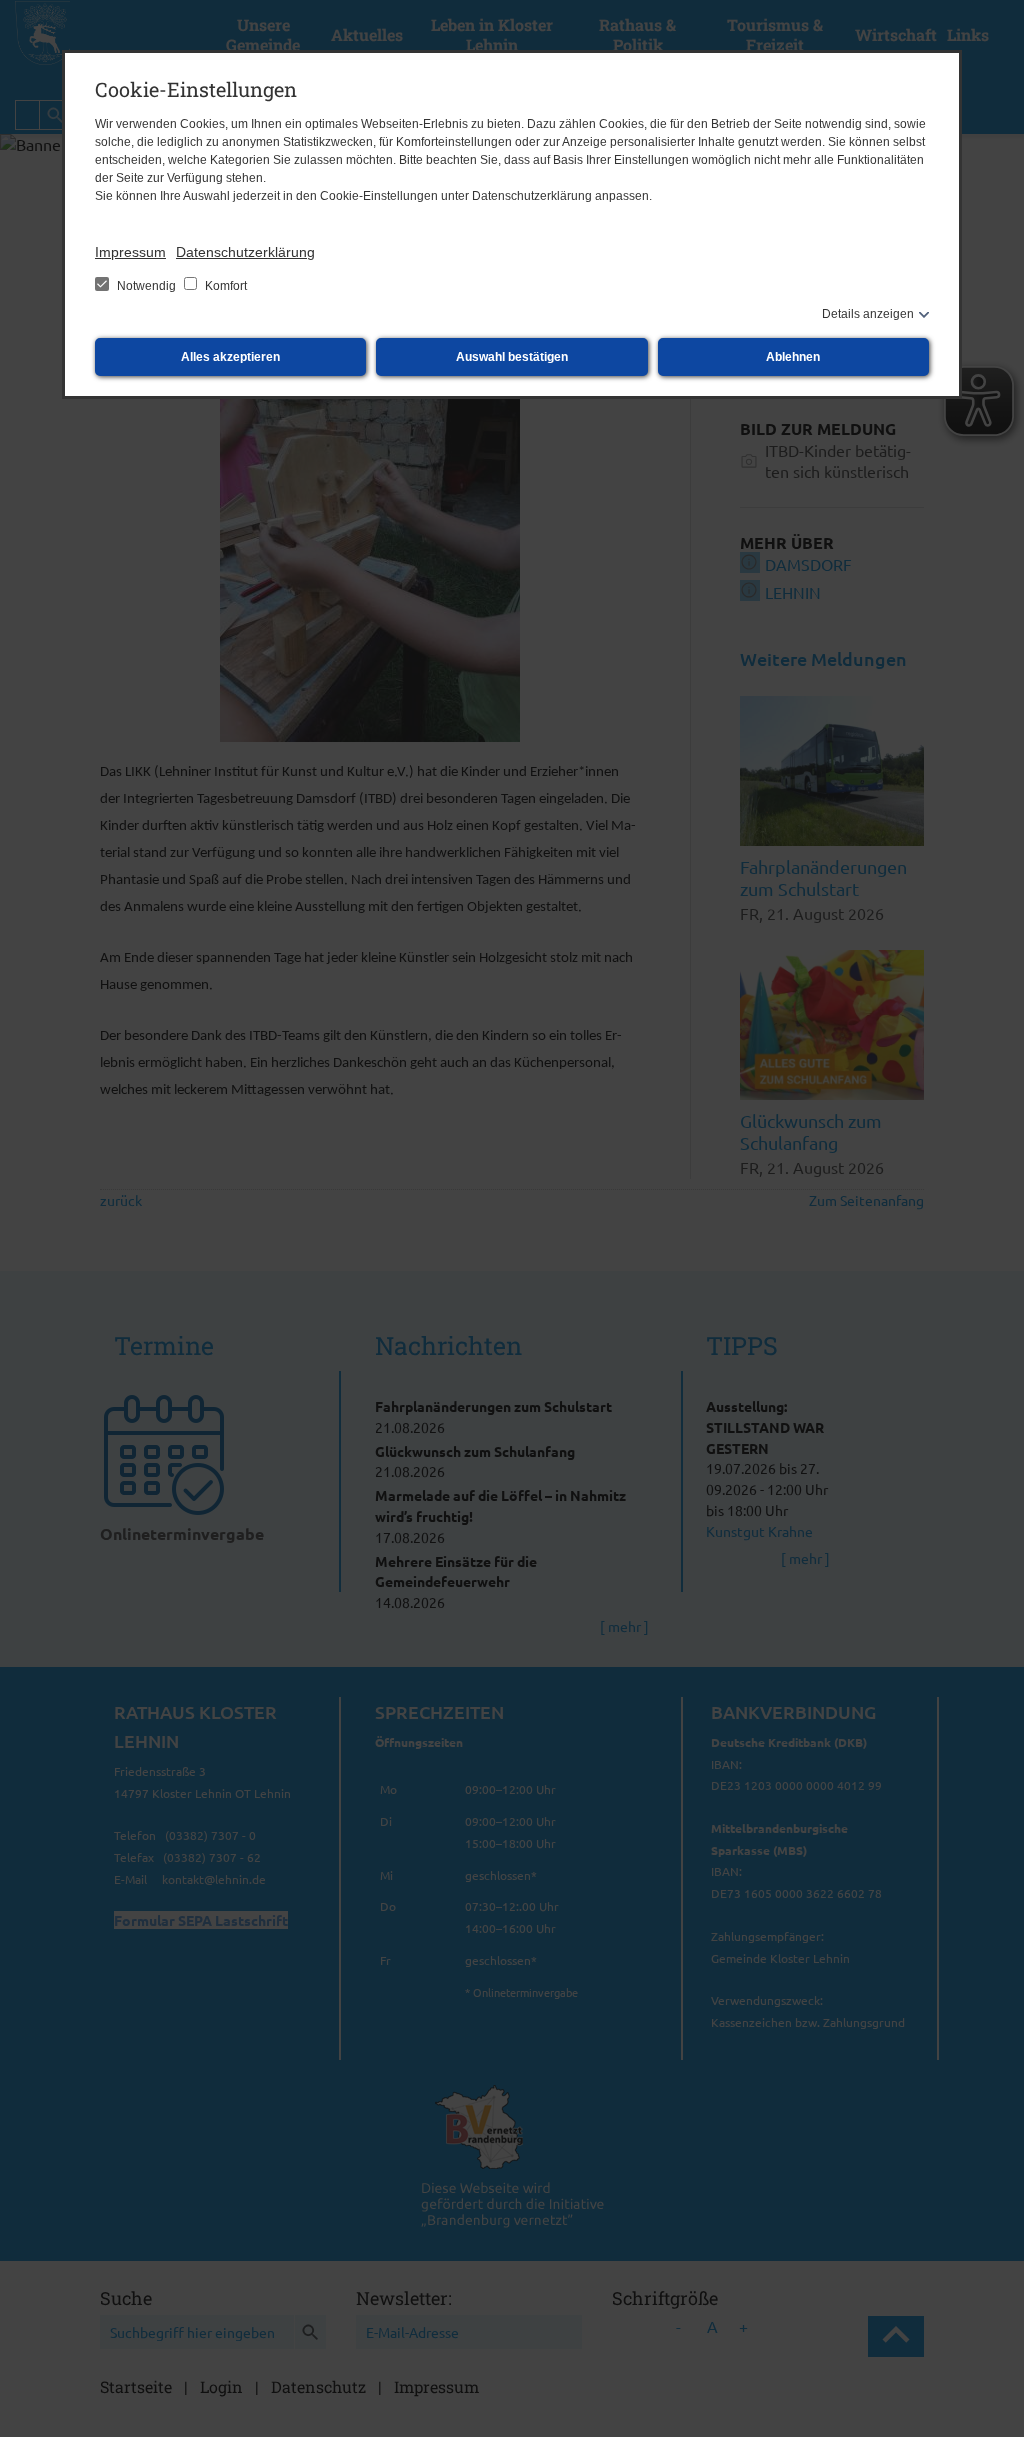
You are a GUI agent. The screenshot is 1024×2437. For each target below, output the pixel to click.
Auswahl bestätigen (512, 357)
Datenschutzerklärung (245, 252)
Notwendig (146, 286)
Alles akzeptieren (230, 357)
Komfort (224, 286)
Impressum (130, 252)
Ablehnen (793, 357)
